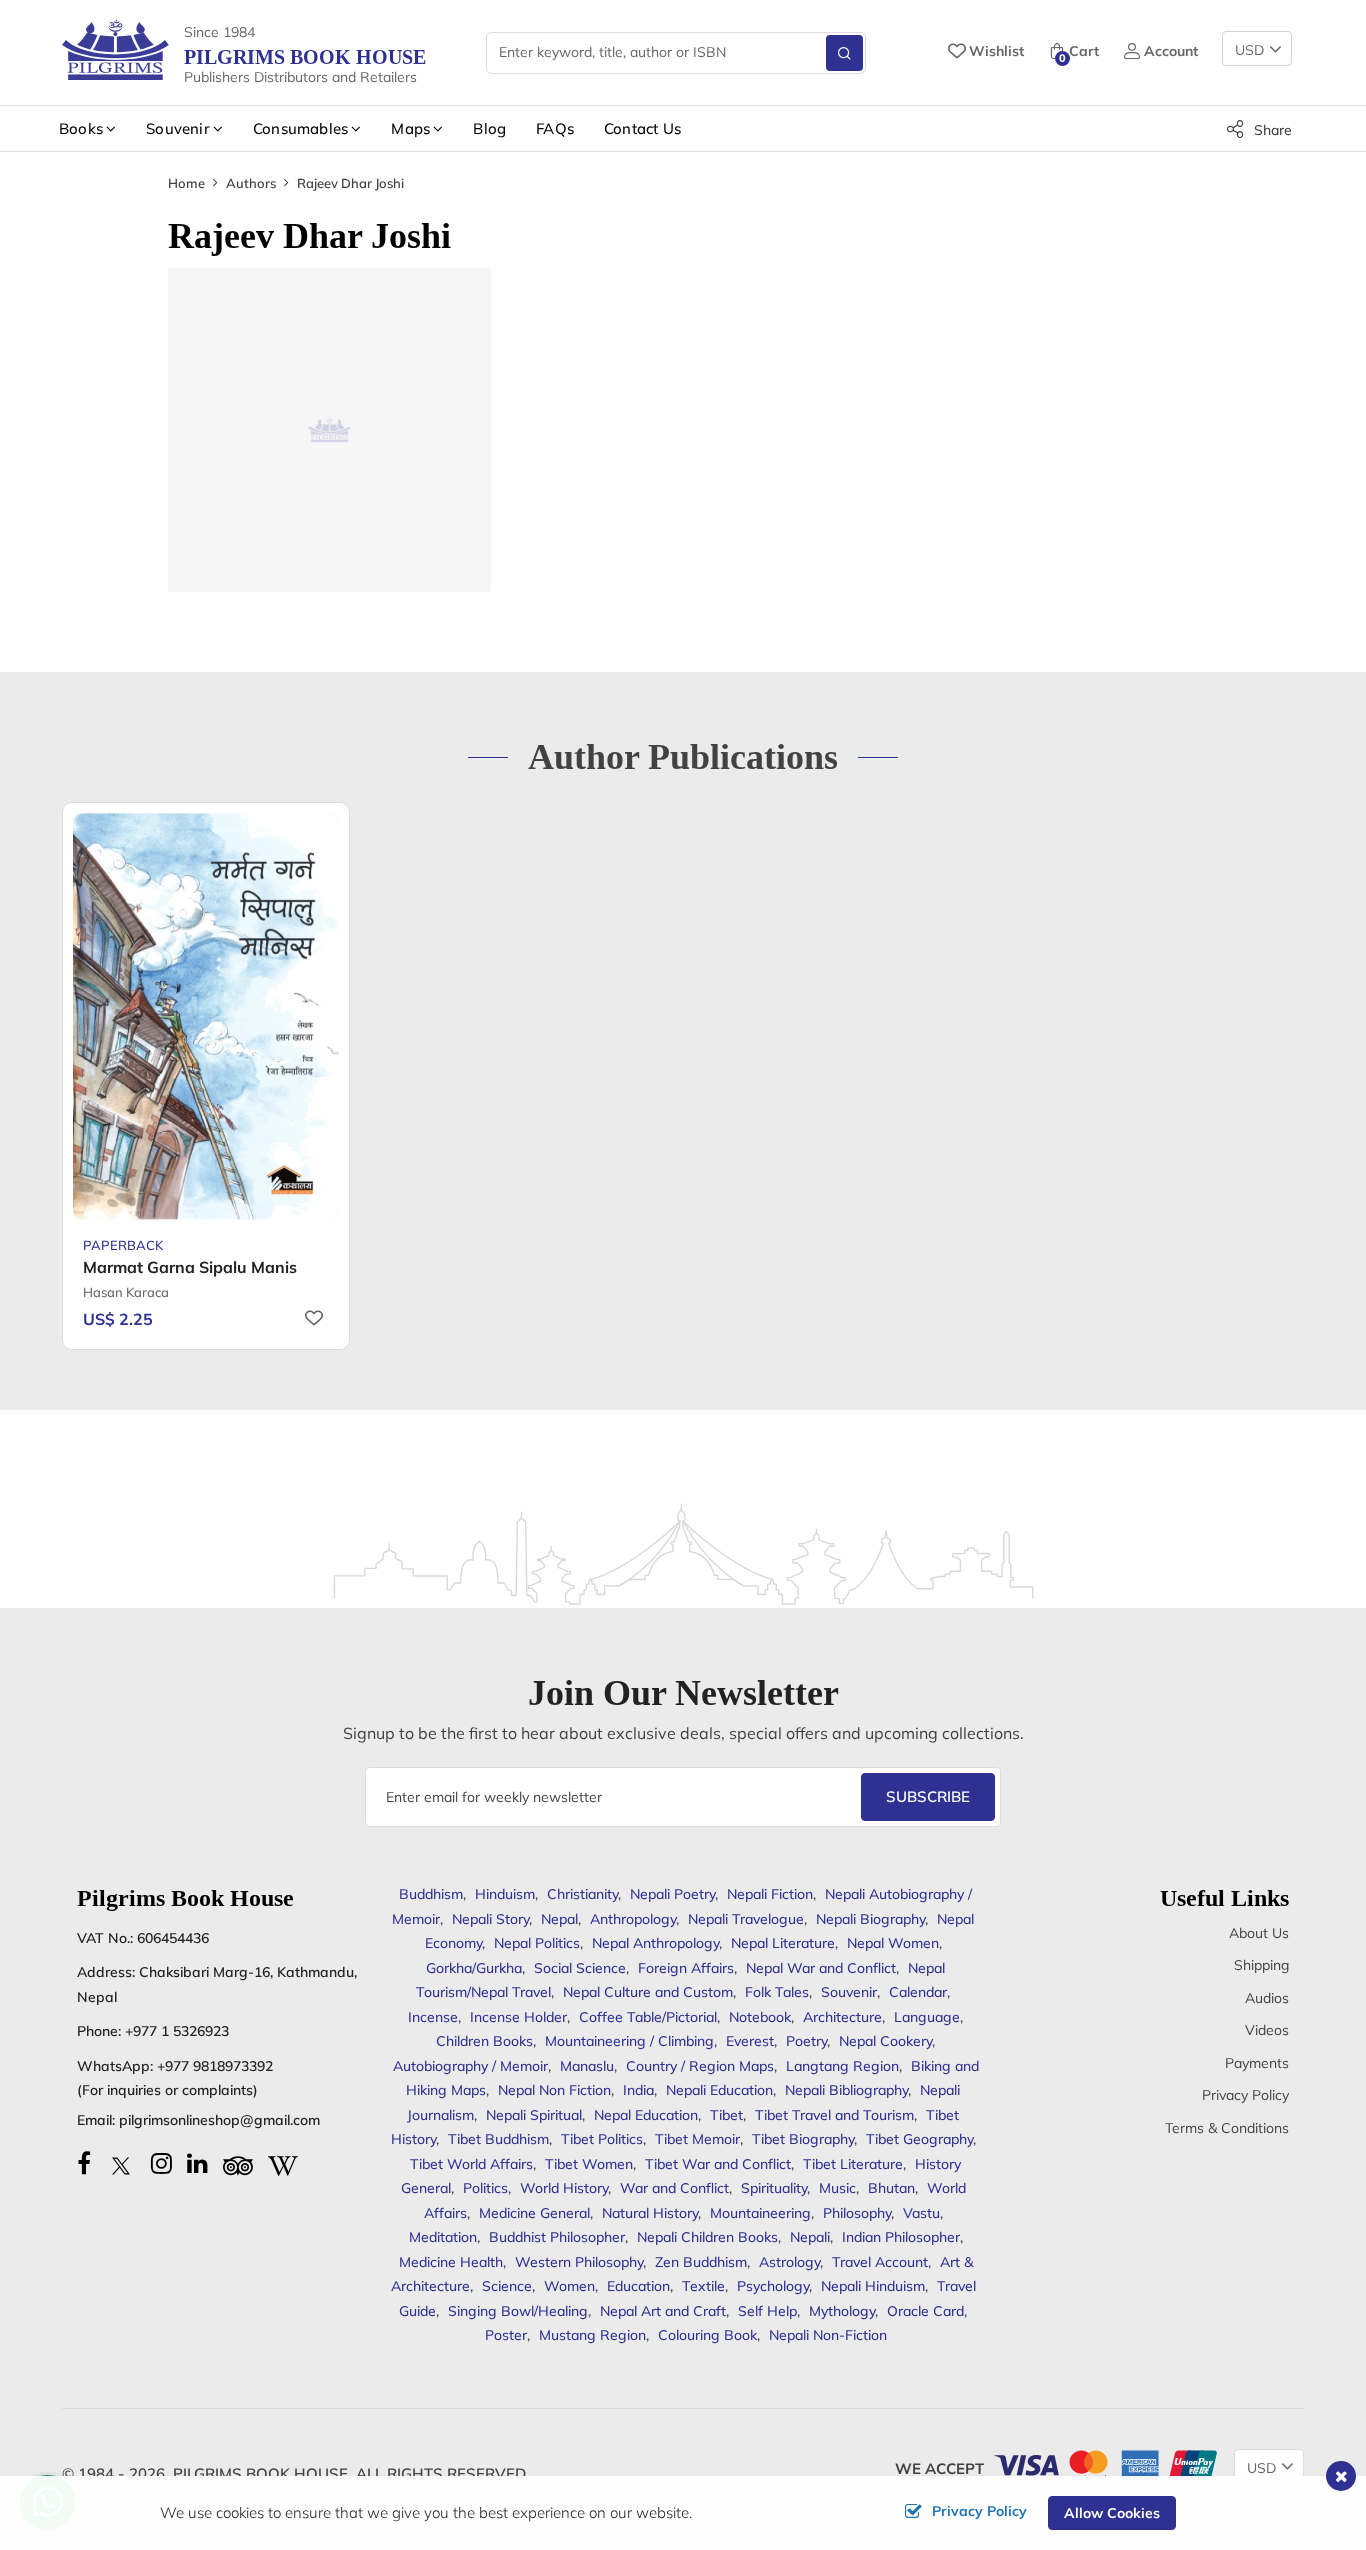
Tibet (726, 2115)
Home (186, 183)
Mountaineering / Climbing (629, 2041)
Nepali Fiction (770, 1894)
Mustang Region (592, 2335)
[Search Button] (844, 53)
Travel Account (880, 2262)
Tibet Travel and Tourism (834, 2115)
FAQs (555, 128)
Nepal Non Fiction (554, 2090)
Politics (485, 2188)
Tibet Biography (803, 2139)
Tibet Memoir (697, 2139)
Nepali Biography (870, 1919)
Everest (750, 2041)
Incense (433, 2017)
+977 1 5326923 (177, 2031)
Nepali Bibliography (846, 2090)
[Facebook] (84, 2163)
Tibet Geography (919, 2139)
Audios (1267, 1998)
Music (837, 2188)
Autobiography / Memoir (470, 2066)
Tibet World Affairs (471, 2164)
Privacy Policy (1245, 2095)
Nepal (559, 1919)
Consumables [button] (300, 128)
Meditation (443, 2237)
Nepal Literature (783, 1943)
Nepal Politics (537, 1943)
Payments (1257, 2063)
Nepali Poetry (672, 1894)
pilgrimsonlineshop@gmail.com (219, 2120)
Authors (251, 183)
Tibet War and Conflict (718, 2164)
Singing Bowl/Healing (518, 2311)
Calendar (918, 1992)
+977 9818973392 (215, 2066)
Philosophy (857, 2213)
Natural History (650, 2213)
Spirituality (774, 2188)
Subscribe (928, 1796)
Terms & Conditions (1227, 2128)
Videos (1267, 2030)
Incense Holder (518, 2017)
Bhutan (891, 2188)
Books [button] (81, 128)
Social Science (580, 1968)
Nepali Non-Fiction (828, 2335)
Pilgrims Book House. (262, 2473)
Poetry (806, 2041)
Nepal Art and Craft (663, 2311)
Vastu (921, 2213)
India (638, 2090)
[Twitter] (121, 2163)
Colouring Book (707, 2335)
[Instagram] (161, 2163)
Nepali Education (719, 2090)
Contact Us (642, 128)
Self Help (767, 2311)
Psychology (773, 2286)
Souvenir (849, 1992)
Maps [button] (410, 128)
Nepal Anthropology (655, 1943)
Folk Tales (777, 1992)
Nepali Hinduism (873, 2286)
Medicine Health (451, 2262)
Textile (703, 2286)
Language (927, 2017)
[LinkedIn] (197, 2163)
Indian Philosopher (901, 2237)
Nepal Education (646, 2115)
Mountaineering (760, 2213)
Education (638, 2286)
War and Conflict (674, 2188)
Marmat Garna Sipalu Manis (190, 1267)
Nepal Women (893, 1943)
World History (564, 2188)
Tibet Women (589, 2164)
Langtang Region (842, 2066)
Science (507, 2286)
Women (569, 2286)
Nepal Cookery (885, 2041)
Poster (506, 2335)
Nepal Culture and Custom (648, 1992)
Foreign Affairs (686, 1968)
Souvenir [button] (178, 128)
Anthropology (633, 1919)
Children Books (484, 2041)
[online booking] (1104, 2463)
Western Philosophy (579, 2262)
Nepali (810, 2237)
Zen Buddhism (701, 2262)
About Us (1259, 1933)
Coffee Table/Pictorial (648, 2017)
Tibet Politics (602, 2139)
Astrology (789, 2262)
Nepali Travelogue (746, 1919)
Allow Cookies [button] (1112, 2513)
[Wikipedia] (283, 2163)
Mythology (842, 2311)
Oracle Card (925, 2311)
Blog (489, 128)
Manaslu (587, 2066)
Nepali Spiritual (534, 2115)
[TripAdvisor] (238, 2163)
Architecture (842, 2017)
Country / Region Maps (700, 2066)
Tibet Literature (853, 2164)
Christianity (582, 1894)
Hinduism (505, 1894)
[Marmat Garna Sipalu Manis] (206, 1016)
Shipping (1261, 1965)
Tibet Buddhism (498, 2139)
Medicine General (534, 2213)
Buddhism (431, 1894)
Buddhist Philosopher (557, 2237)
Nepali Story (490, 1919)
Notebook (760, 2017)
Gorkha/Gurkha (474, 1968)
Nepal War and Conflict (821, 1968)
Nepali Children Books (707, 2237)
